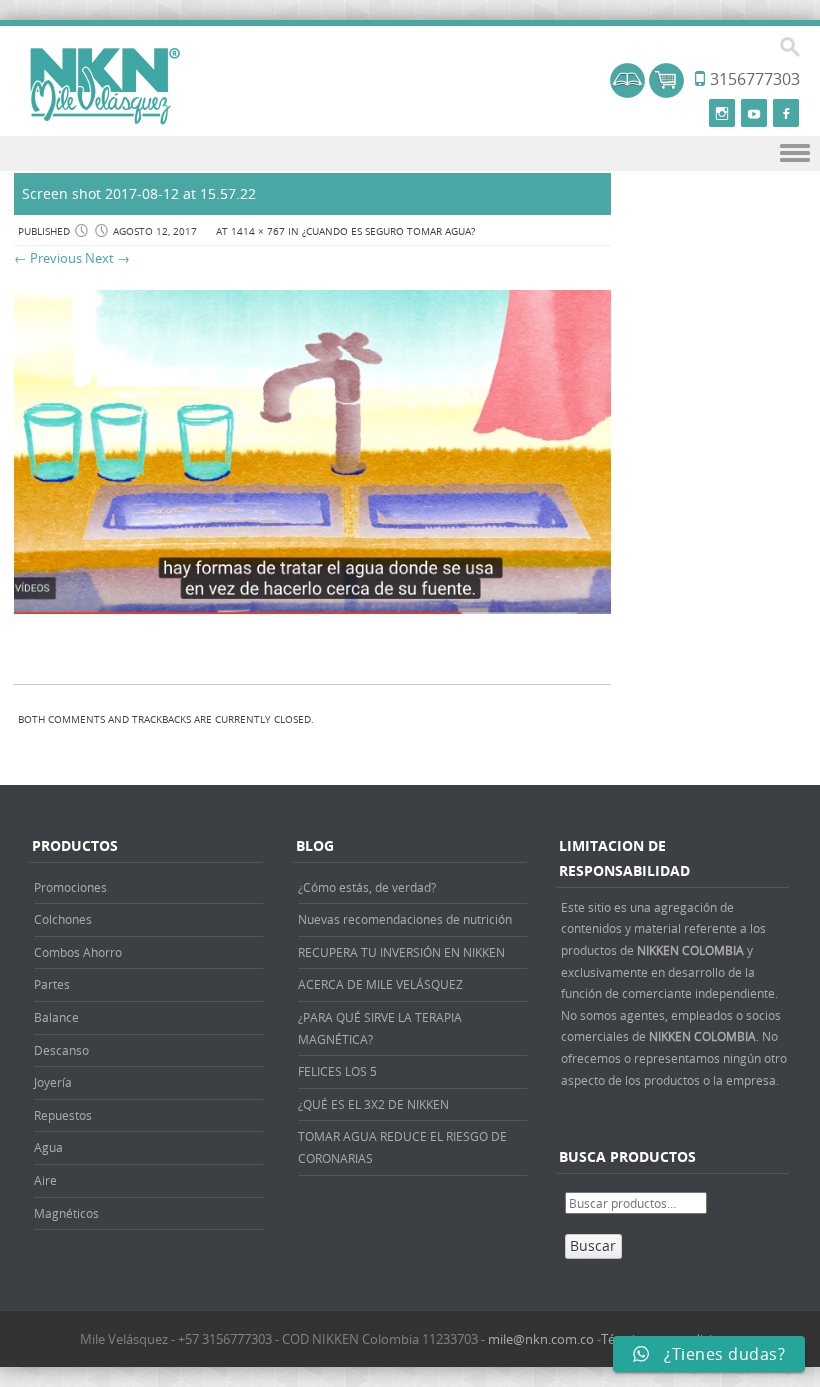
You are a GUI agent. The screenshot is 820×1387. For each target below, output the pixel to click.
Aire (45, 1180)
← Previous (48, 258)
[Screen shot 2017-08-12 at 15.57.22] (312, 608)
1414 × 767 (258, 231)
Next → (107, 258)
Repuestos (63, 1115)
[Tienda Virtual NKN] (105, 87)
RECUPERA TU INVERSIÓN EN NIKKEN (401, 952)
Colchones (63, 919)
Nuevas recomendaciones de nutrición (405, 919)
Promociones (70, 887)
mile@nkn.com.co (541, 1339)
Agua (48, 1147)
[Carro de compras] (666, 92)
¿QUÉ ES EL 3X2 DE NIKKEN (373, 1104)
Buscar (593, 1245)
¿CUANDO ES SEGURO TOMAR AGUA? (388, 231)
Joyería (53, 1082)
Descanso (61, 1050)
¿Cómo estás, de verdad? (367, 887)
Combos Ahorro (78, 952)
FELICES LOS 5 (337, 1071)
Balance (56, 1017)
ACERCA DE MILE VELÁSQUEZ (380, 984)
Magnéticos (66, 1213)
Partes (52, 984)
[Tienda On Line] (627, 92)
